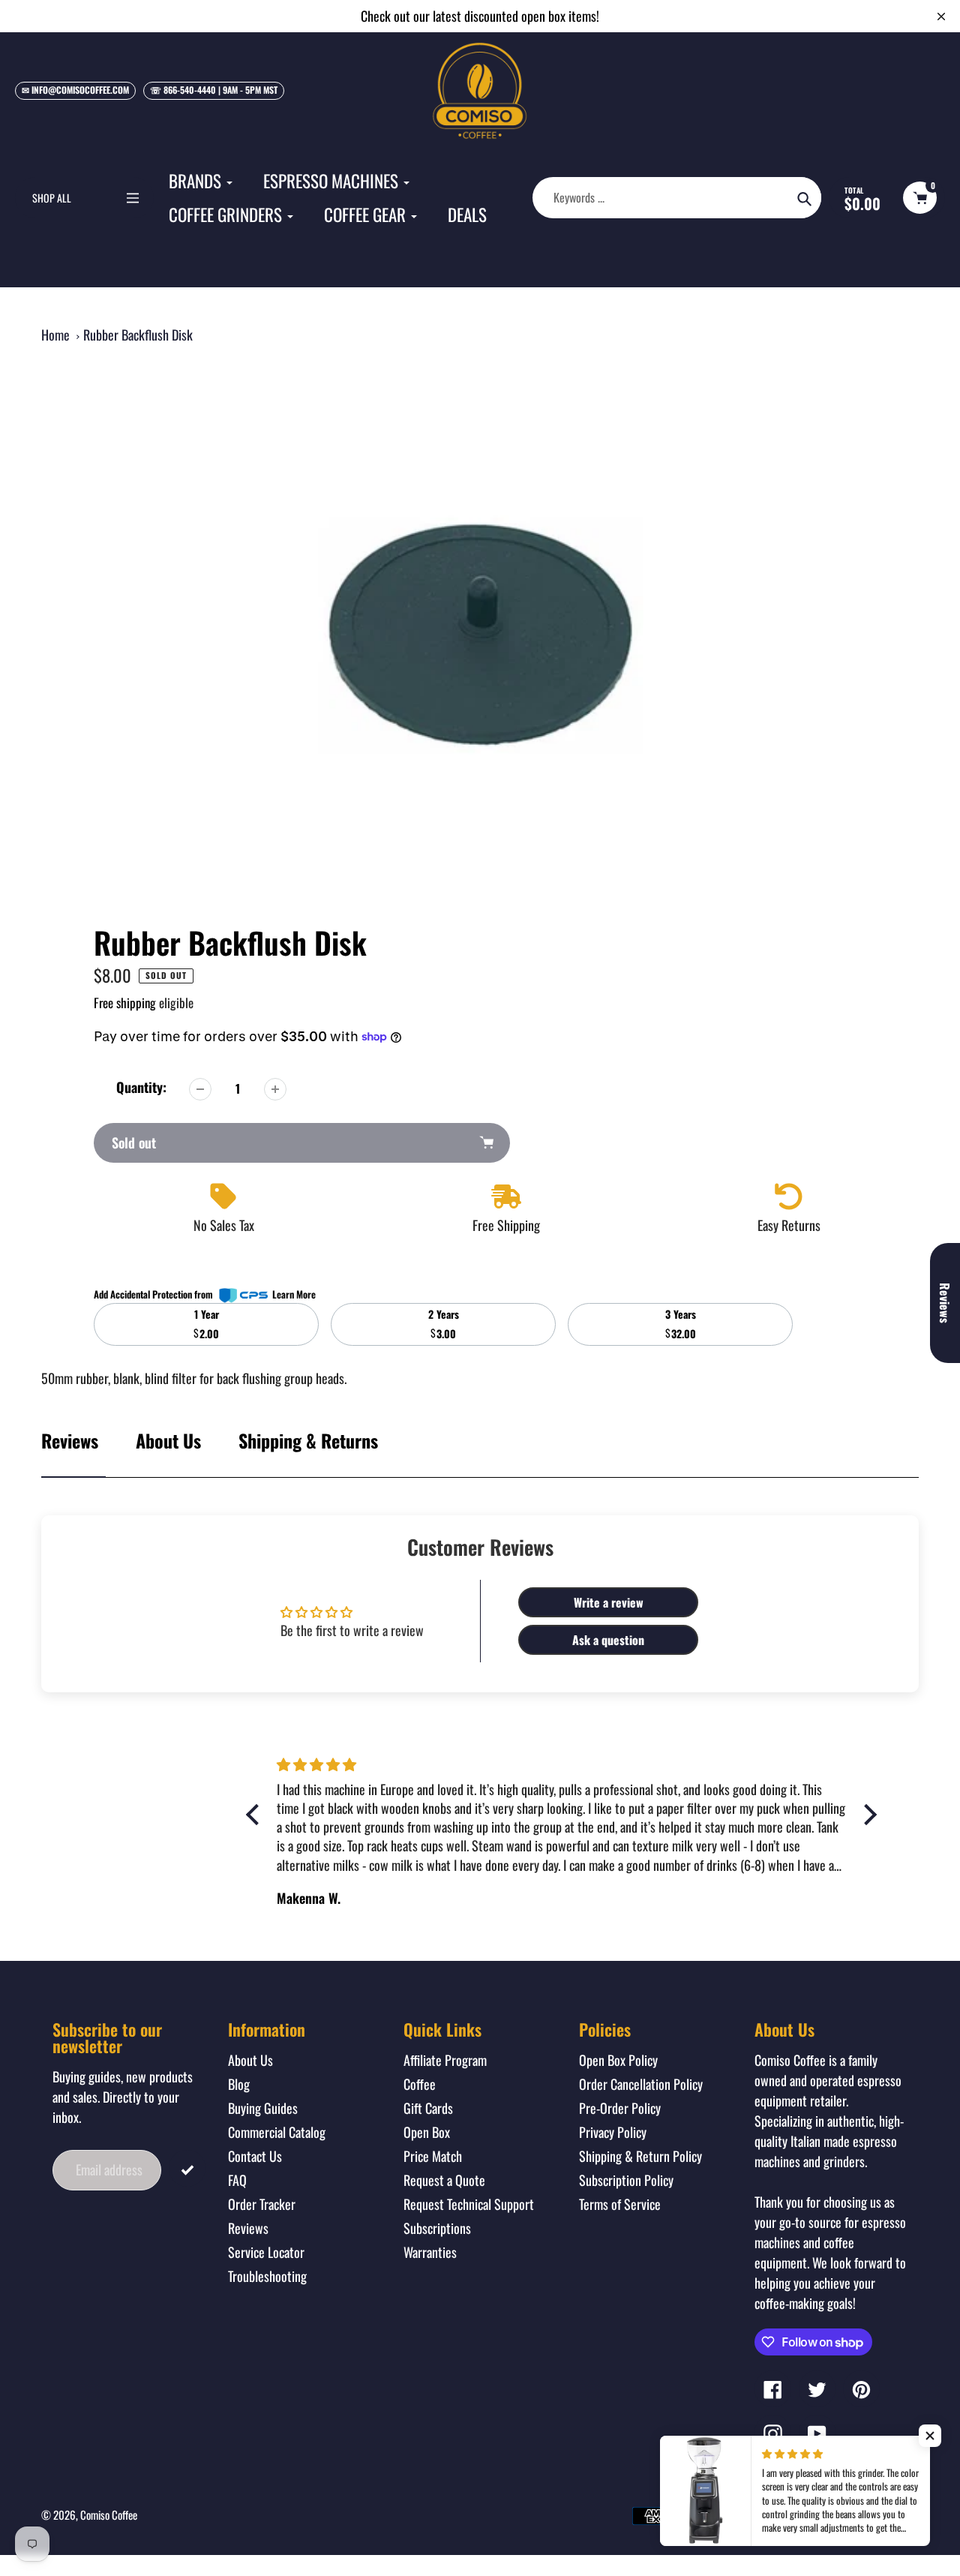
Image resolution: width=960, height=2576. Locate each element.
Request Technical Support (469, 2204)
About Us (168, 1440)
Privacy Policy (613, 2132)
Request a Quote (444, 2180)
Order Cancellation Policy (641, 2084)
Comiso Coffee (109, 2514)
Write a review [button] (609, 1602)
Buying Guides (263, 2108)
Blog (239, 2084)
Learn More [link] (294, 1294)
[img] (388, 1764)
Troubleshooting (267, 2276)
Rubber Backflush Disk (138, 335)
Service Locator (266, 2252)
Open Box (427, 2132)
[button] (930, 2436)
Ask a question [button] (608, 1640)
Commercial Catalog (277, 2132)
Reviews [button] (945, 1303)
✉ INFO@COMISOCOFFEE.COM (75, 90)
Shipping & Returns (308, 1440)
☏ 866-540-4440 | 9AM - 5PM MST (214, 90)
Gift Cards (428, 2108)
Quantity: (141, 1087)
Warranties (430, 2252)
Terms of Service (620, 2204)
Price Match (433, 2156)
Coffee (420, 2084)
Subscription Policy (626, 2180)
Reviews (248, 2228)
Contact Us (255, 2156)
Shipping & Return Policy (640, 2156)
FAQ (237, 2180)
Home (55, 335)
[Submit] (187, 2168)
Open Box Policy (618, 2060)
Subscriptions (437, 2228)
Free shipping (125, 1003)
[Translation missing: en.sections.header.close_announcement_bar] (941, 17)
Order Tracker (262, 2204)
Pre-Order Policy (620, 2108)
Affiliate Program (445, 2060)
